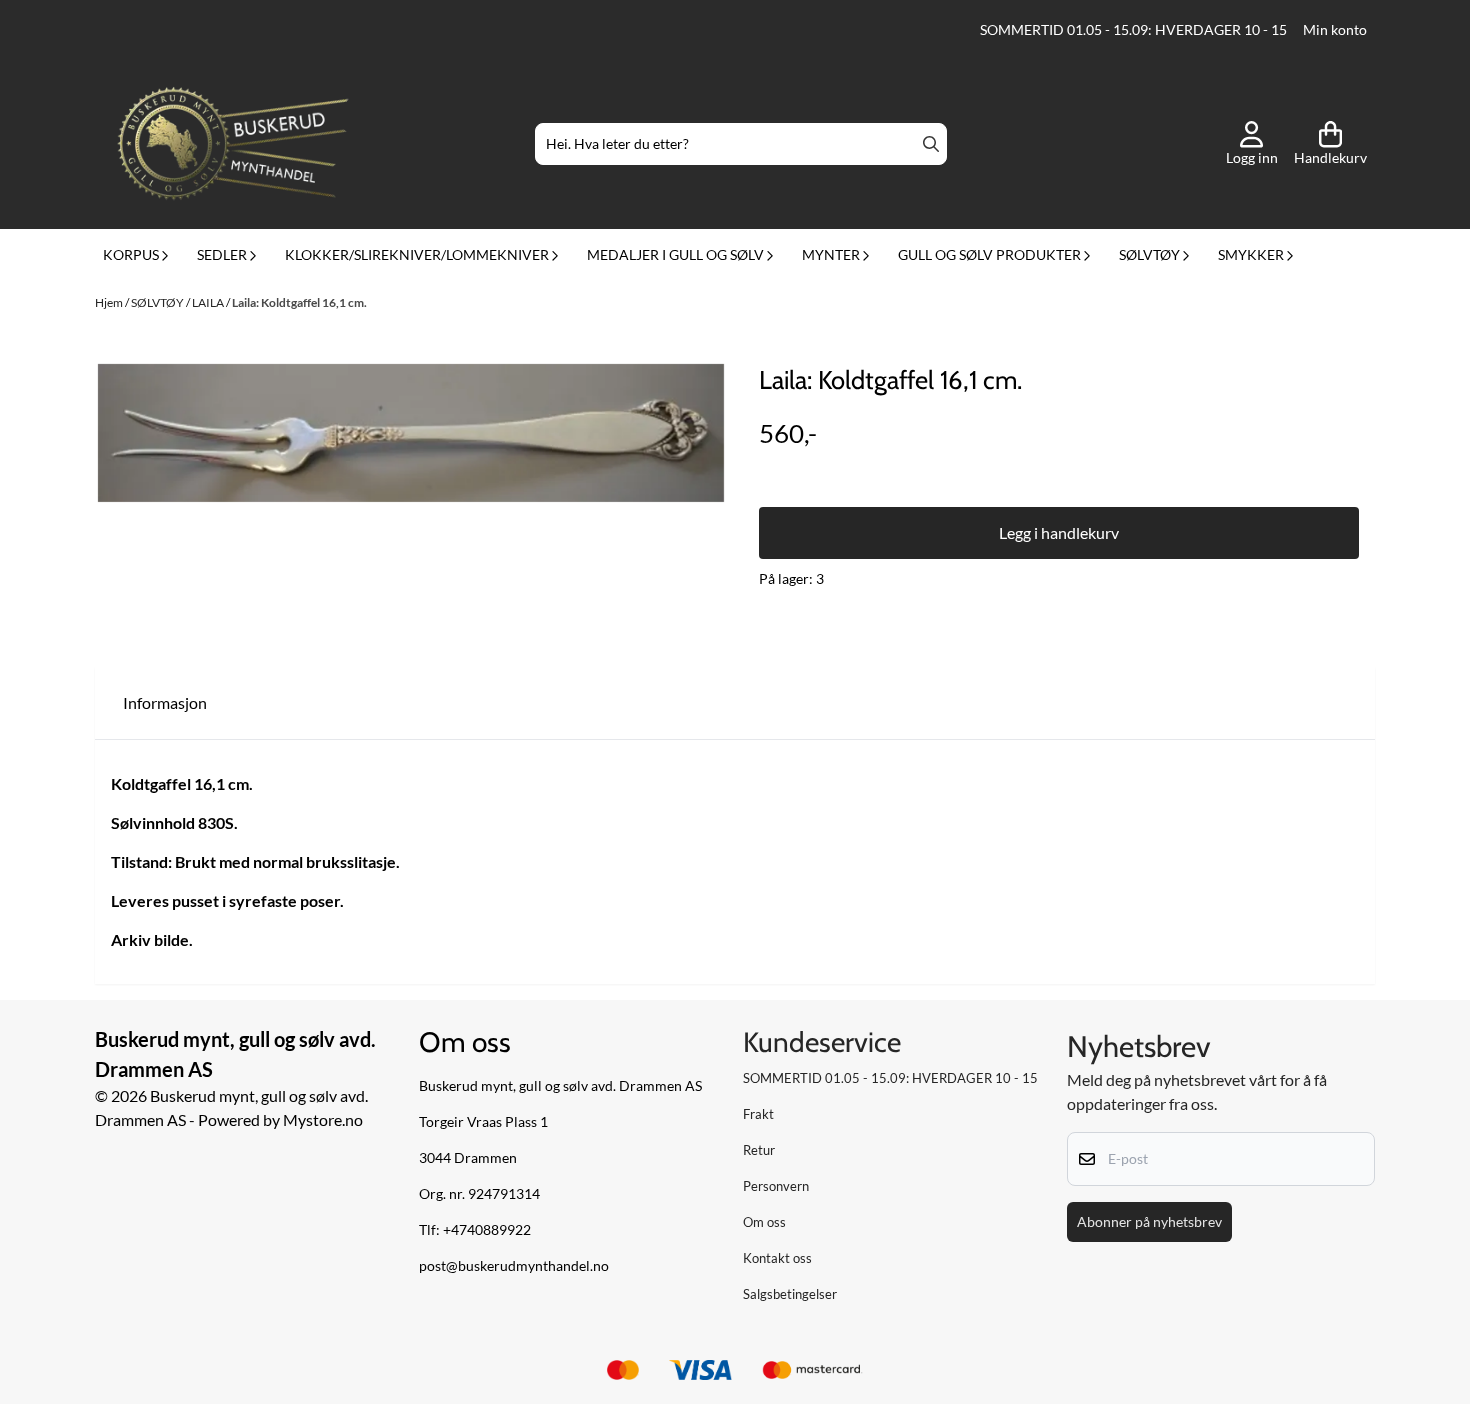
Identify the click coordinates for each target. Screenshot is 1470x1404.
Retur (759, 1150)
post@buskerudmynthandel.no (514, 1266)
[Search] (931, 144)
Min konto (1335, 30)
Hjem (110, 302)
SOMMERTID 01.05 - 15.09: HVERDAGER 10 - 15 (1133, 30)
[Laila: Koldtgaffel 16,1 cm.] (411, 433)
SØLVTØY (158, 302)
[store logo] (233, 144)
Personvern (776, 1186)
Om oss (764, 1222)
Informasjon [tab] (165, 702)
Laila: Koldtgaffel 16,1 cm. (299, 302)
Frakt (758, 1114)
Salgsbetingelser (790, 1294)
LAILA (209, 302)
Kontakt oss (777, 1258)
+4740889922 (487, 1230)
